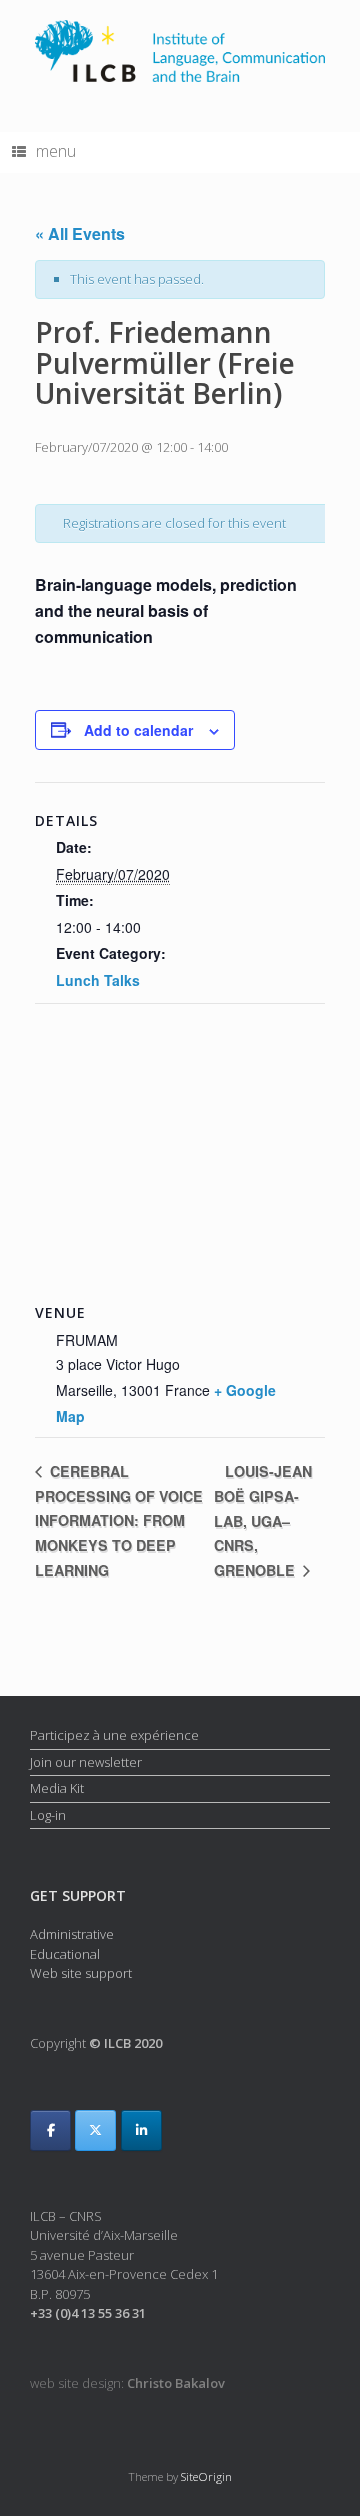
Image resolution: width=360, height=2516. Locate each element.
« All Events (80, 233)
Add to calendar (138, 730)
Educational (65, 1954)
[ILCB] (180, 51)
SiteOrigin (206, 2476)
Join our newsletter (86, 1762)
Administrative (72, 1934)
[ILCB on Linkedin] (141, 2130)
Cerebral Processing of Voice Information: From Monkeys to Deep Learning (119, 1520)
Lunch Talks (98, 980)
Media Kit (57, 1788)
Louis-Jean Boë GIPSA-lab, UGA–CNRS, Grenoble (263, 1520)
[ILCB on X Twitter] (95, 2130)
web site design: (127, 2383)
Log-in (48, 1815)
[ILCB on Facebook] (50, 2130)
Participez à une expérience (114, 1735)
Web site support (81, 1973)
